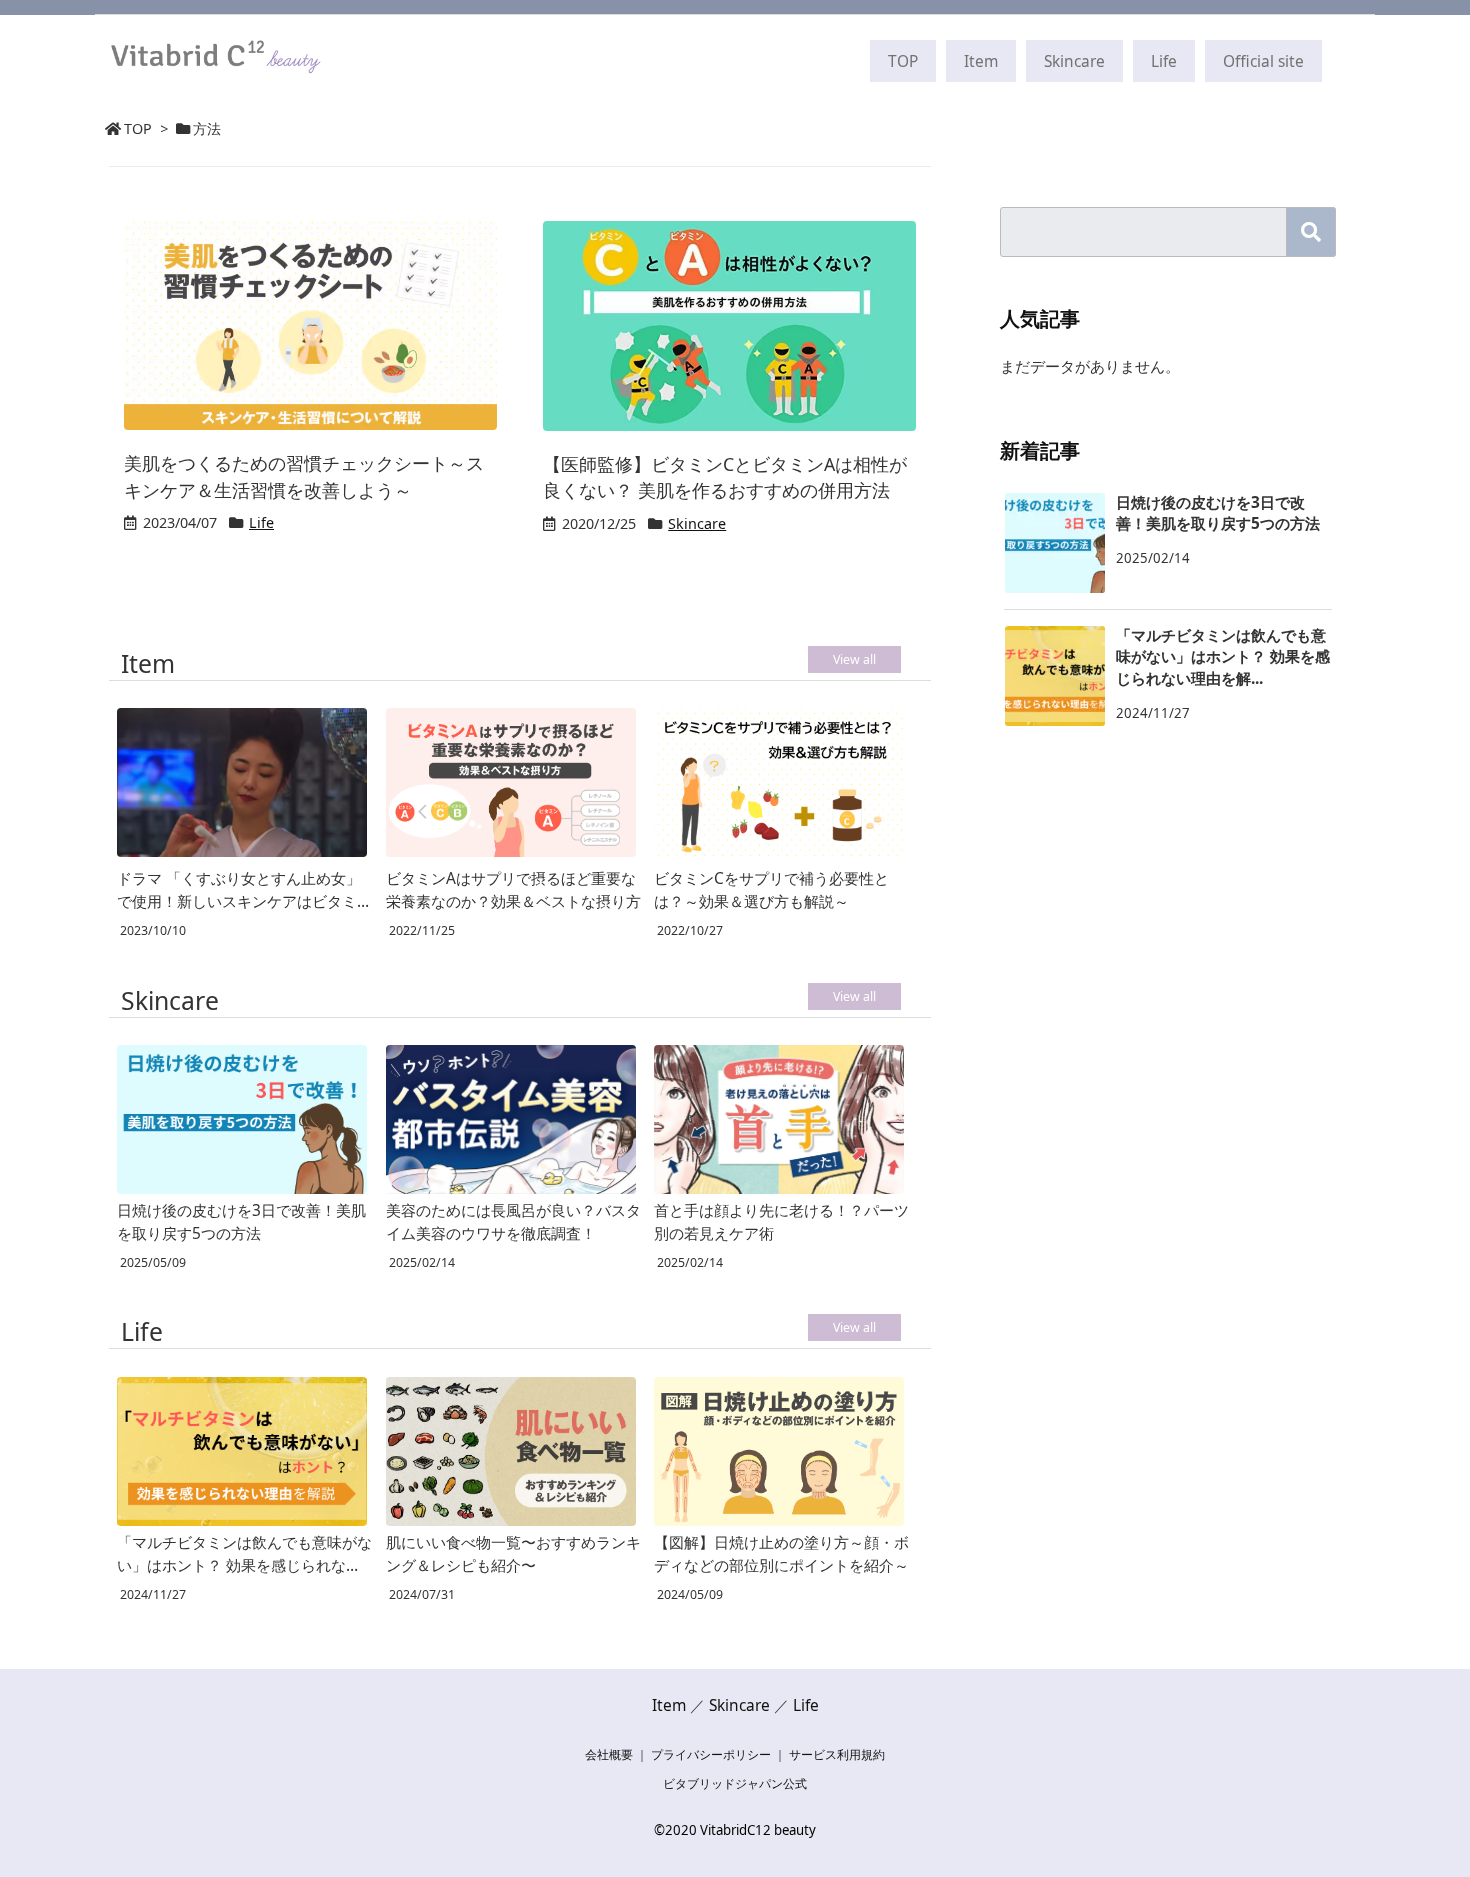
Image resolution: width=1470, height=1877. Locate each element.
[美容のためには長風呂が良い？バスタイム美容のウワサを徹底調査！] (511, 1119)
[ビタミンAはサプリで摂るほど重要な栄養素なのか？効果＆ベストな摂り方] (511, 785)
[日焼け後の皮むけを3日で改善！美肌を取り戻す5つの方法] (242, 1119)
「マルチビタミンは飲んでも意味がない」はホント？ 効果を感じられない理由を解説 (244, 1554)
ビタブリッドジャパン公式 (735, 1783)
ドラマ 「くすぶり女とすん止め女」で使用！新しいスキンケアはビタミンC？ (244, 890)
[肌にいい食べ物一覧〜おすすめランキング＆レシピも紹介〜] (511, 1451)
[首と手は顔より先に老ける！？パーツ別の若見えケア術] (779, 1119)
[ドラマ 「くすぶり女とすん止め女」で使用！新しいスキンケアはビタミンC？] (242, 785)
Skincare (697, 523)
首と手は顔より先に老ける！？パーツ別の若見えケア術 (781, 1221)
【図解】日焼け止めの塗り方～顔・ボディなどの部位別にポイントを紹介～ (781, 1553)
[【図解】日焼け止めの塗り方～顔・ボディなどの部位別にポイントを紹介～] (779, 1451)
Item (669, 1705)
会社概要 (609, 1754)
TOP (138, 128)
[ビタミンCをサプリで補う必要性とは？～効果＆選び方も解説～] (779, 785)
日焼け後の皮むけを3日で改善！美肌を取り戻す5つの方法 (241, 1221)
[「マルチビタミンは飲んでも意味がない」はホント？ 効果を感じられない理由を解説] (242, 1451)
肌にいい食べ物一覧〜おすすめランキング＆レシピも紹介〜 (513, 1553)
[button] (1311, 232)
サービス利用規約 (837, 1754)
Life (261, 522)
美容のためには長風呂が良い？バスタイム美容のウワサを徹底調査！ (513, 1221)
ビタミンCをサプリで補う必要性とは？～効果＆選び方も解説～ (771, 889)
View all (854, 659)
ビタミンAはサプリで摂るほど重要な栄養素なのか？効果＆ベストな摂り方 (513, 889)
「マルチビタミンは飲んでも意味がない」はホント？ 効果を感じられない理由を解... (1223, 656)
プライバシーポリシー (711, 1754)
